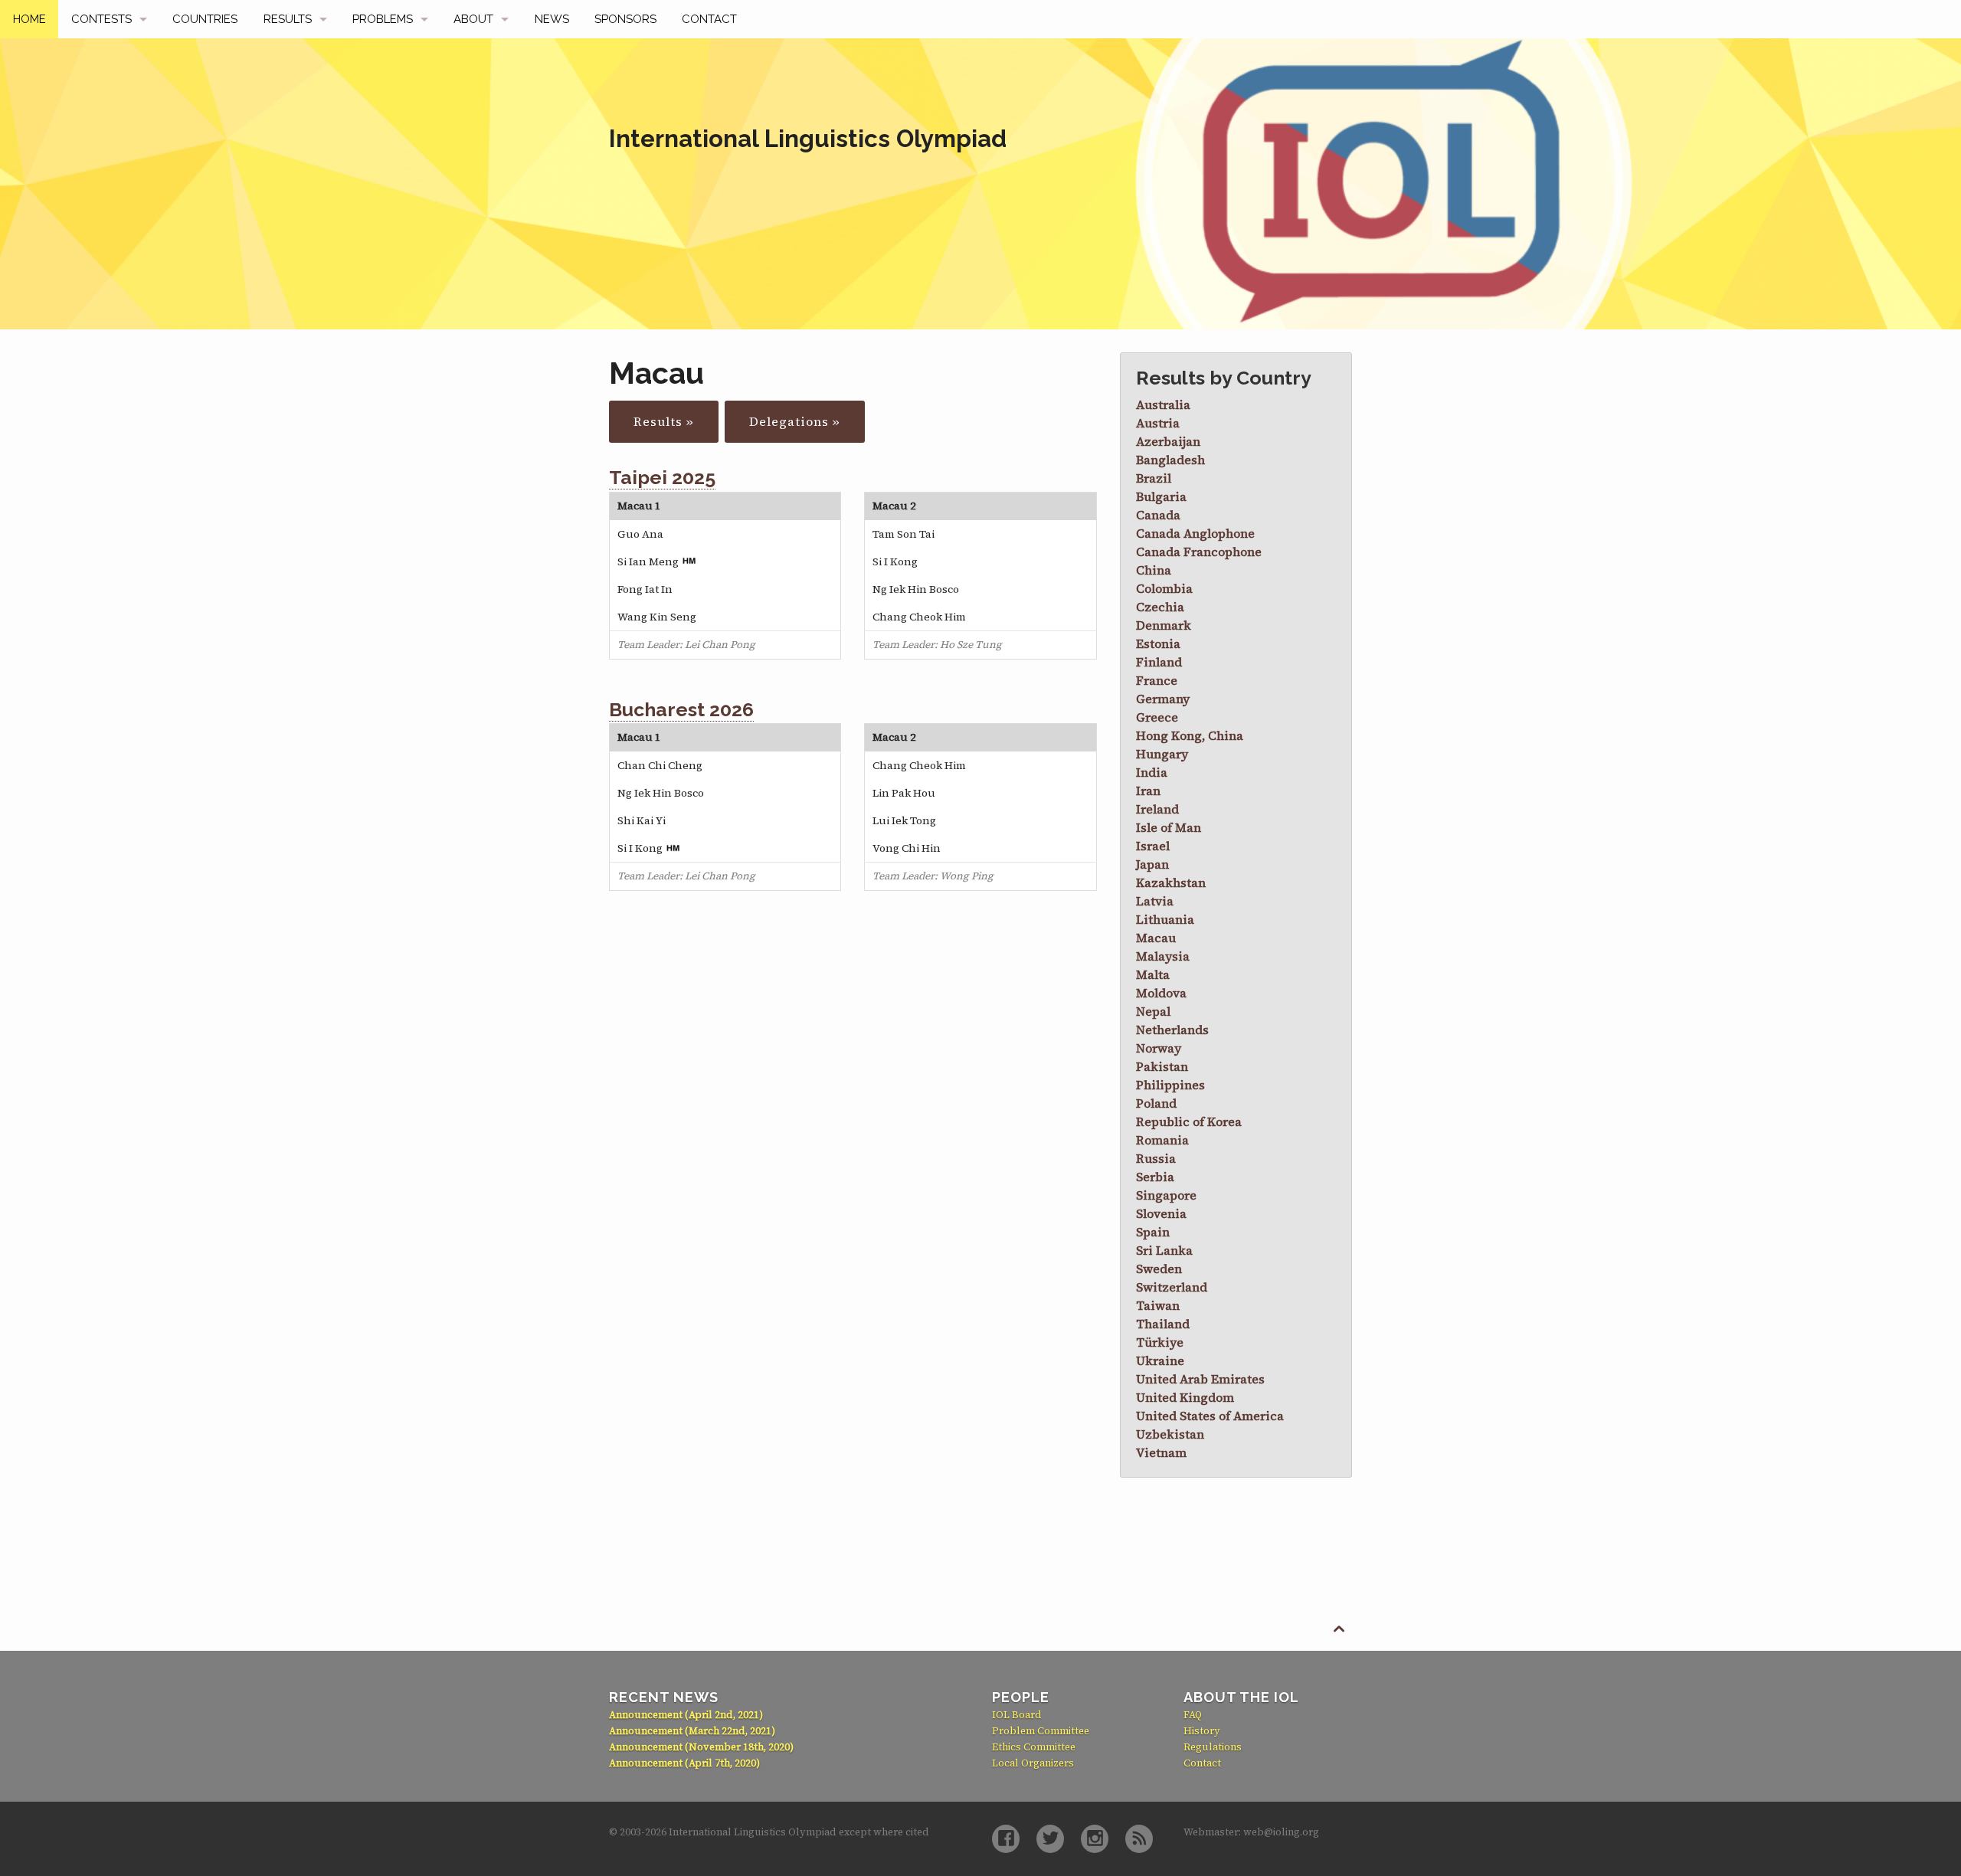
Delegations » (795, 421)
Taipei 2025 (662, 477)
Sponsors (625, 19)
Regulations (1213, 1747)
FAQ (1193, 1715)
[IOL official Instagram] (1095, 1839)
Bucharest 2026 (681, 709)
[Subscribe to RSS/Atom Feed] (1139, 1839)
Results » (664, 421)
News (552, 19)
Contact (709, 19)
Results (288, 19)
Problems (383, 19)
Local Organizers (1033, 1763)
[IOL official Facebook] (1006, 1839)
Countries (205, 19)
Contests (101, 19)
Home (29, 19)
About (473, 19)
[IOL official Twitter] (1050, 1839)
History (1202, 1731)
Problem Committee (1041, 1731)
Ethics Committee (1034, 1747)
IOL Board (1017, 1715)
